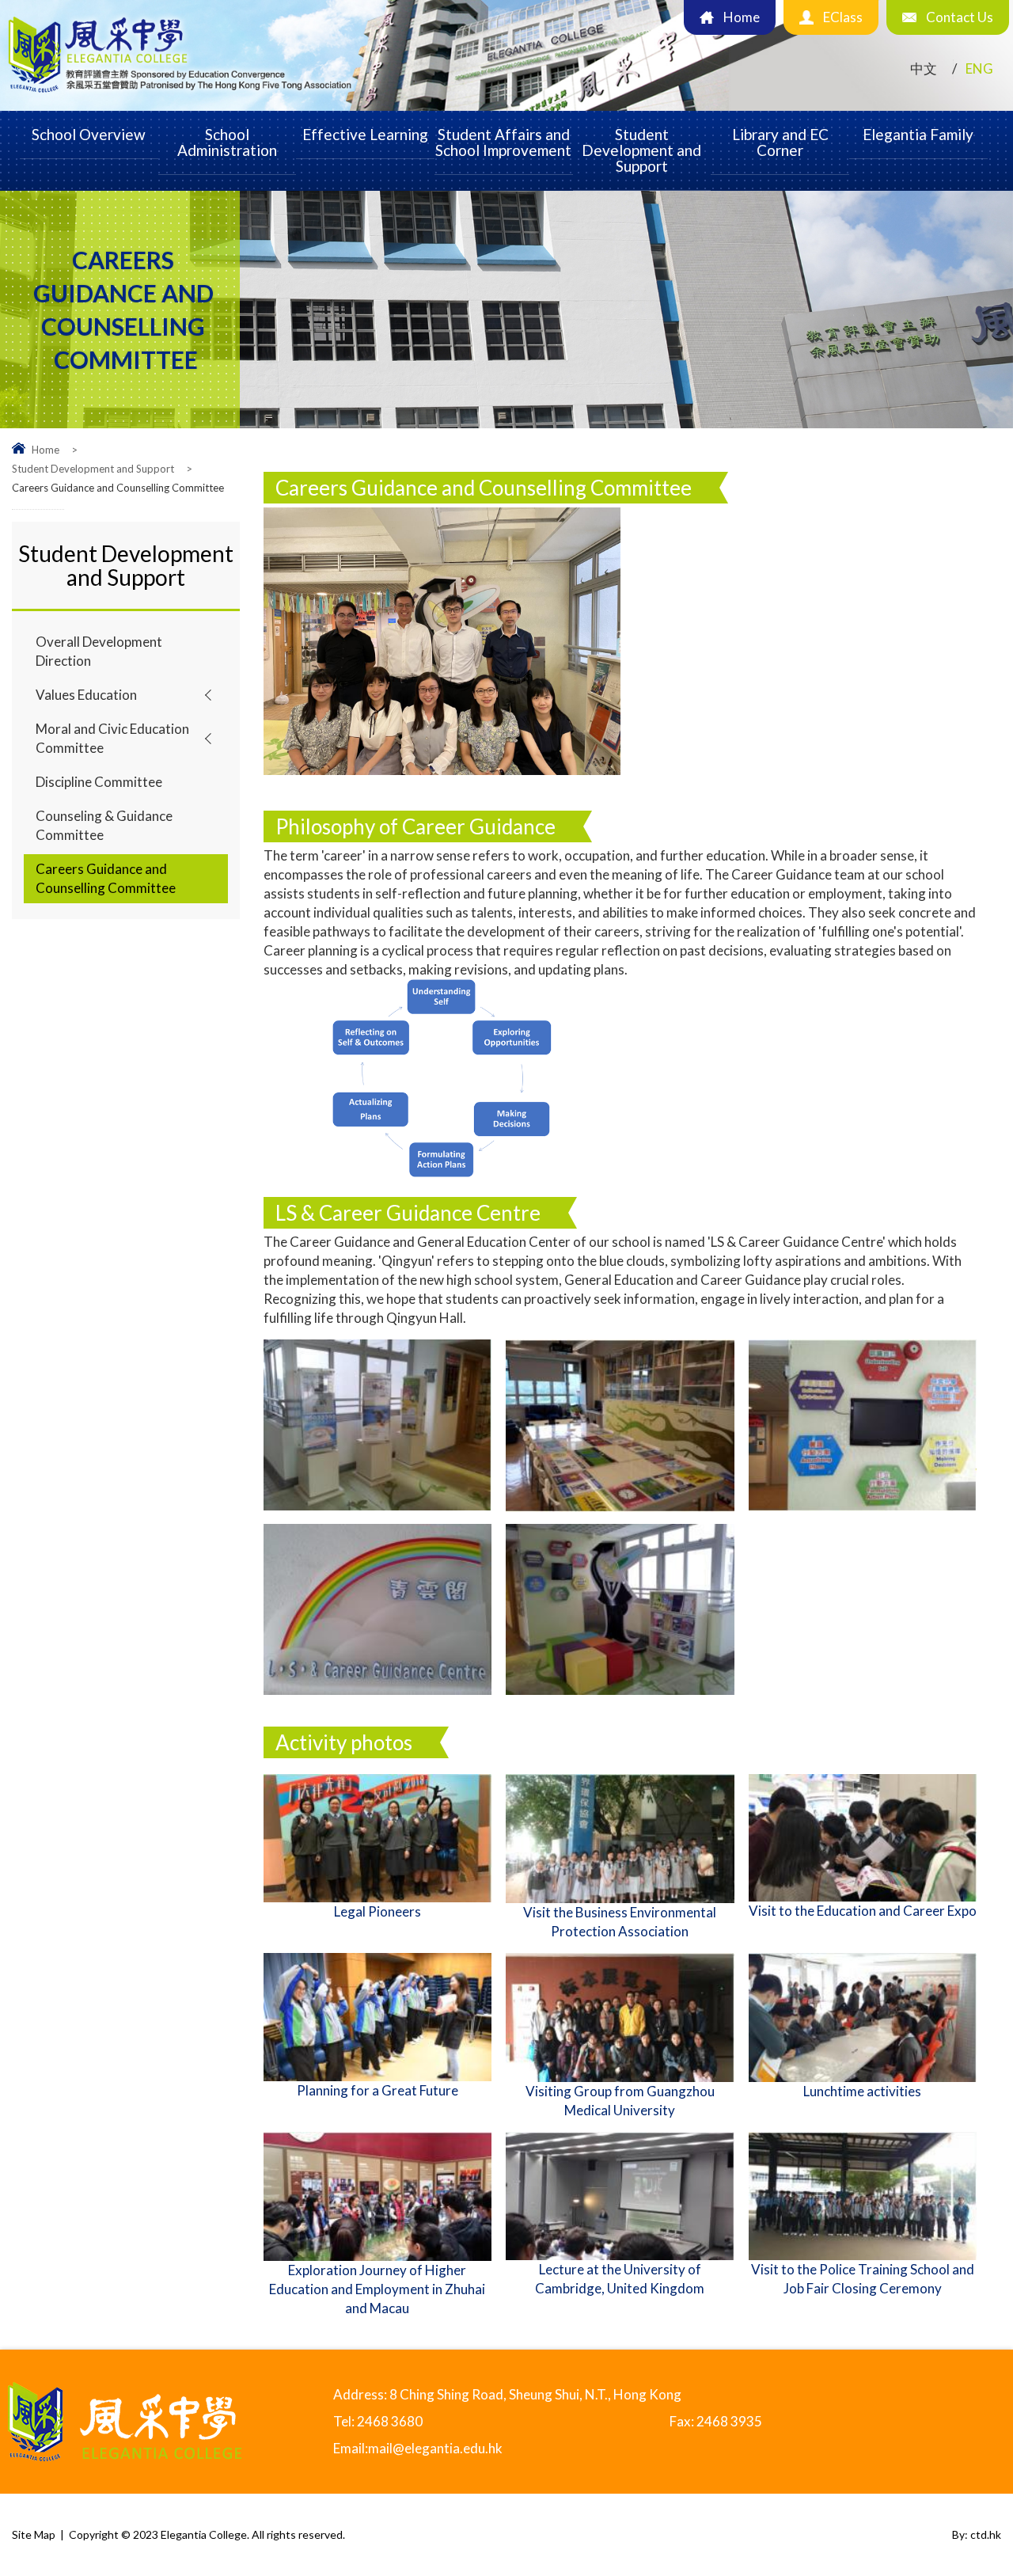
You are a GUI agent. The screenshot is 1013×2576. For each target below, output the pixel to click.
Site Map (34, 2534)
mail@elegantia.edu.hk (435, 2448)
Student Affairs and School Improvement (503, 142)
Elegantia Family (918, 134)
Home (46, 450)
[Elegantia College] (181, 94)
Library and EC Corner (780, 142)
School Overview (89, 134)
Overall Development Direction (99, 651)
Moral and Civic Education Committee (112, 738)
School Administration (227, 142)
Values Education (86, 695)
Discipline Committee (99, 782)
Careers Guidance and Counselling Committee (106, 878)
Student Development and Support (641, 150)
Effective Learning (365, 134)
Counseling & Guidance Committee (104, 825)
